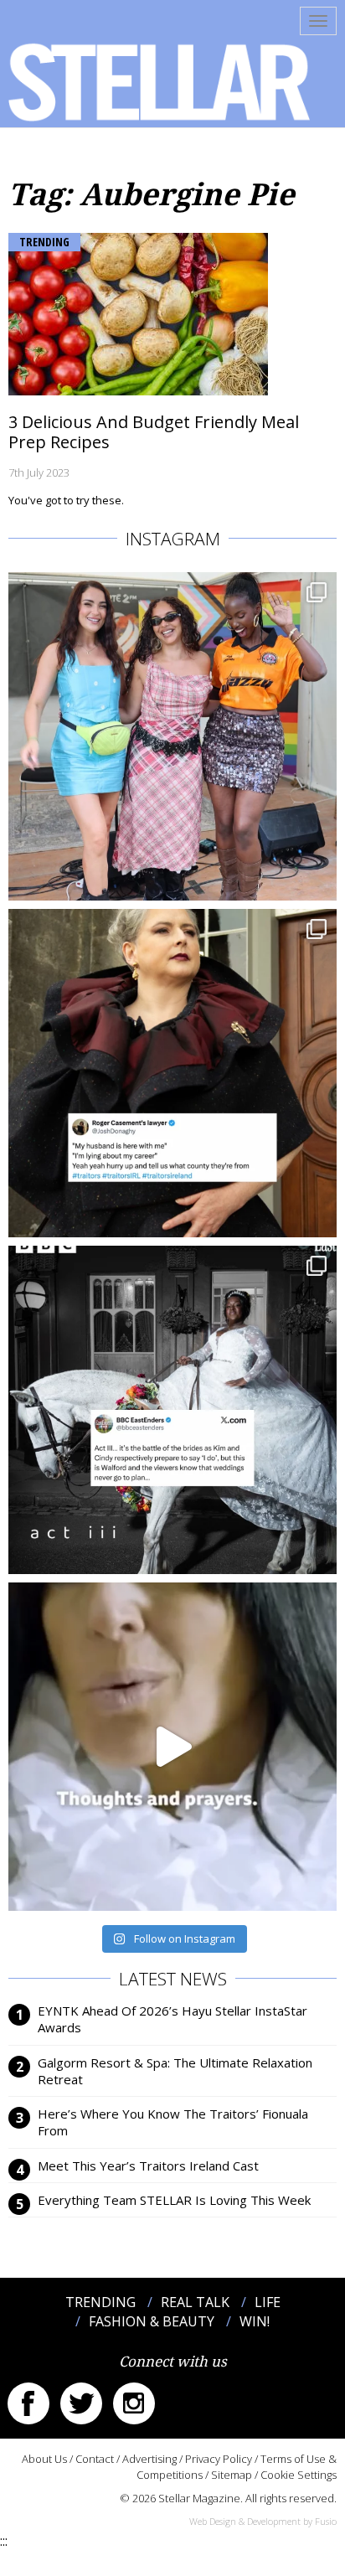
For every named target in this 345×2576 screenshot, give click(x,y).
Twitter (81, 2403)
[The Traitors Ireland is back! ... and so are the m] (172, 1073)
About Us (44, 2459)
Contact (95, 2459)
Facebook (28, 2403)
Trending (44, 242)
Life (268, 2302)
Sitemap (232, 2475)
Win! (255, 2321)
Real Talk (195, 2302)
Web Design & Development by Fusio (263, 2521)
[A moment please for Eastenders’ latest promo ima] (172, 1410)
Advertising (149, 2459)
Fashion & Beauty (152, 2321)
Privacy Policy (219, 2459)
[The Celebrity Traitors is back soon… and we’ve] (172, 1747)
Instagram (134, 2403)
